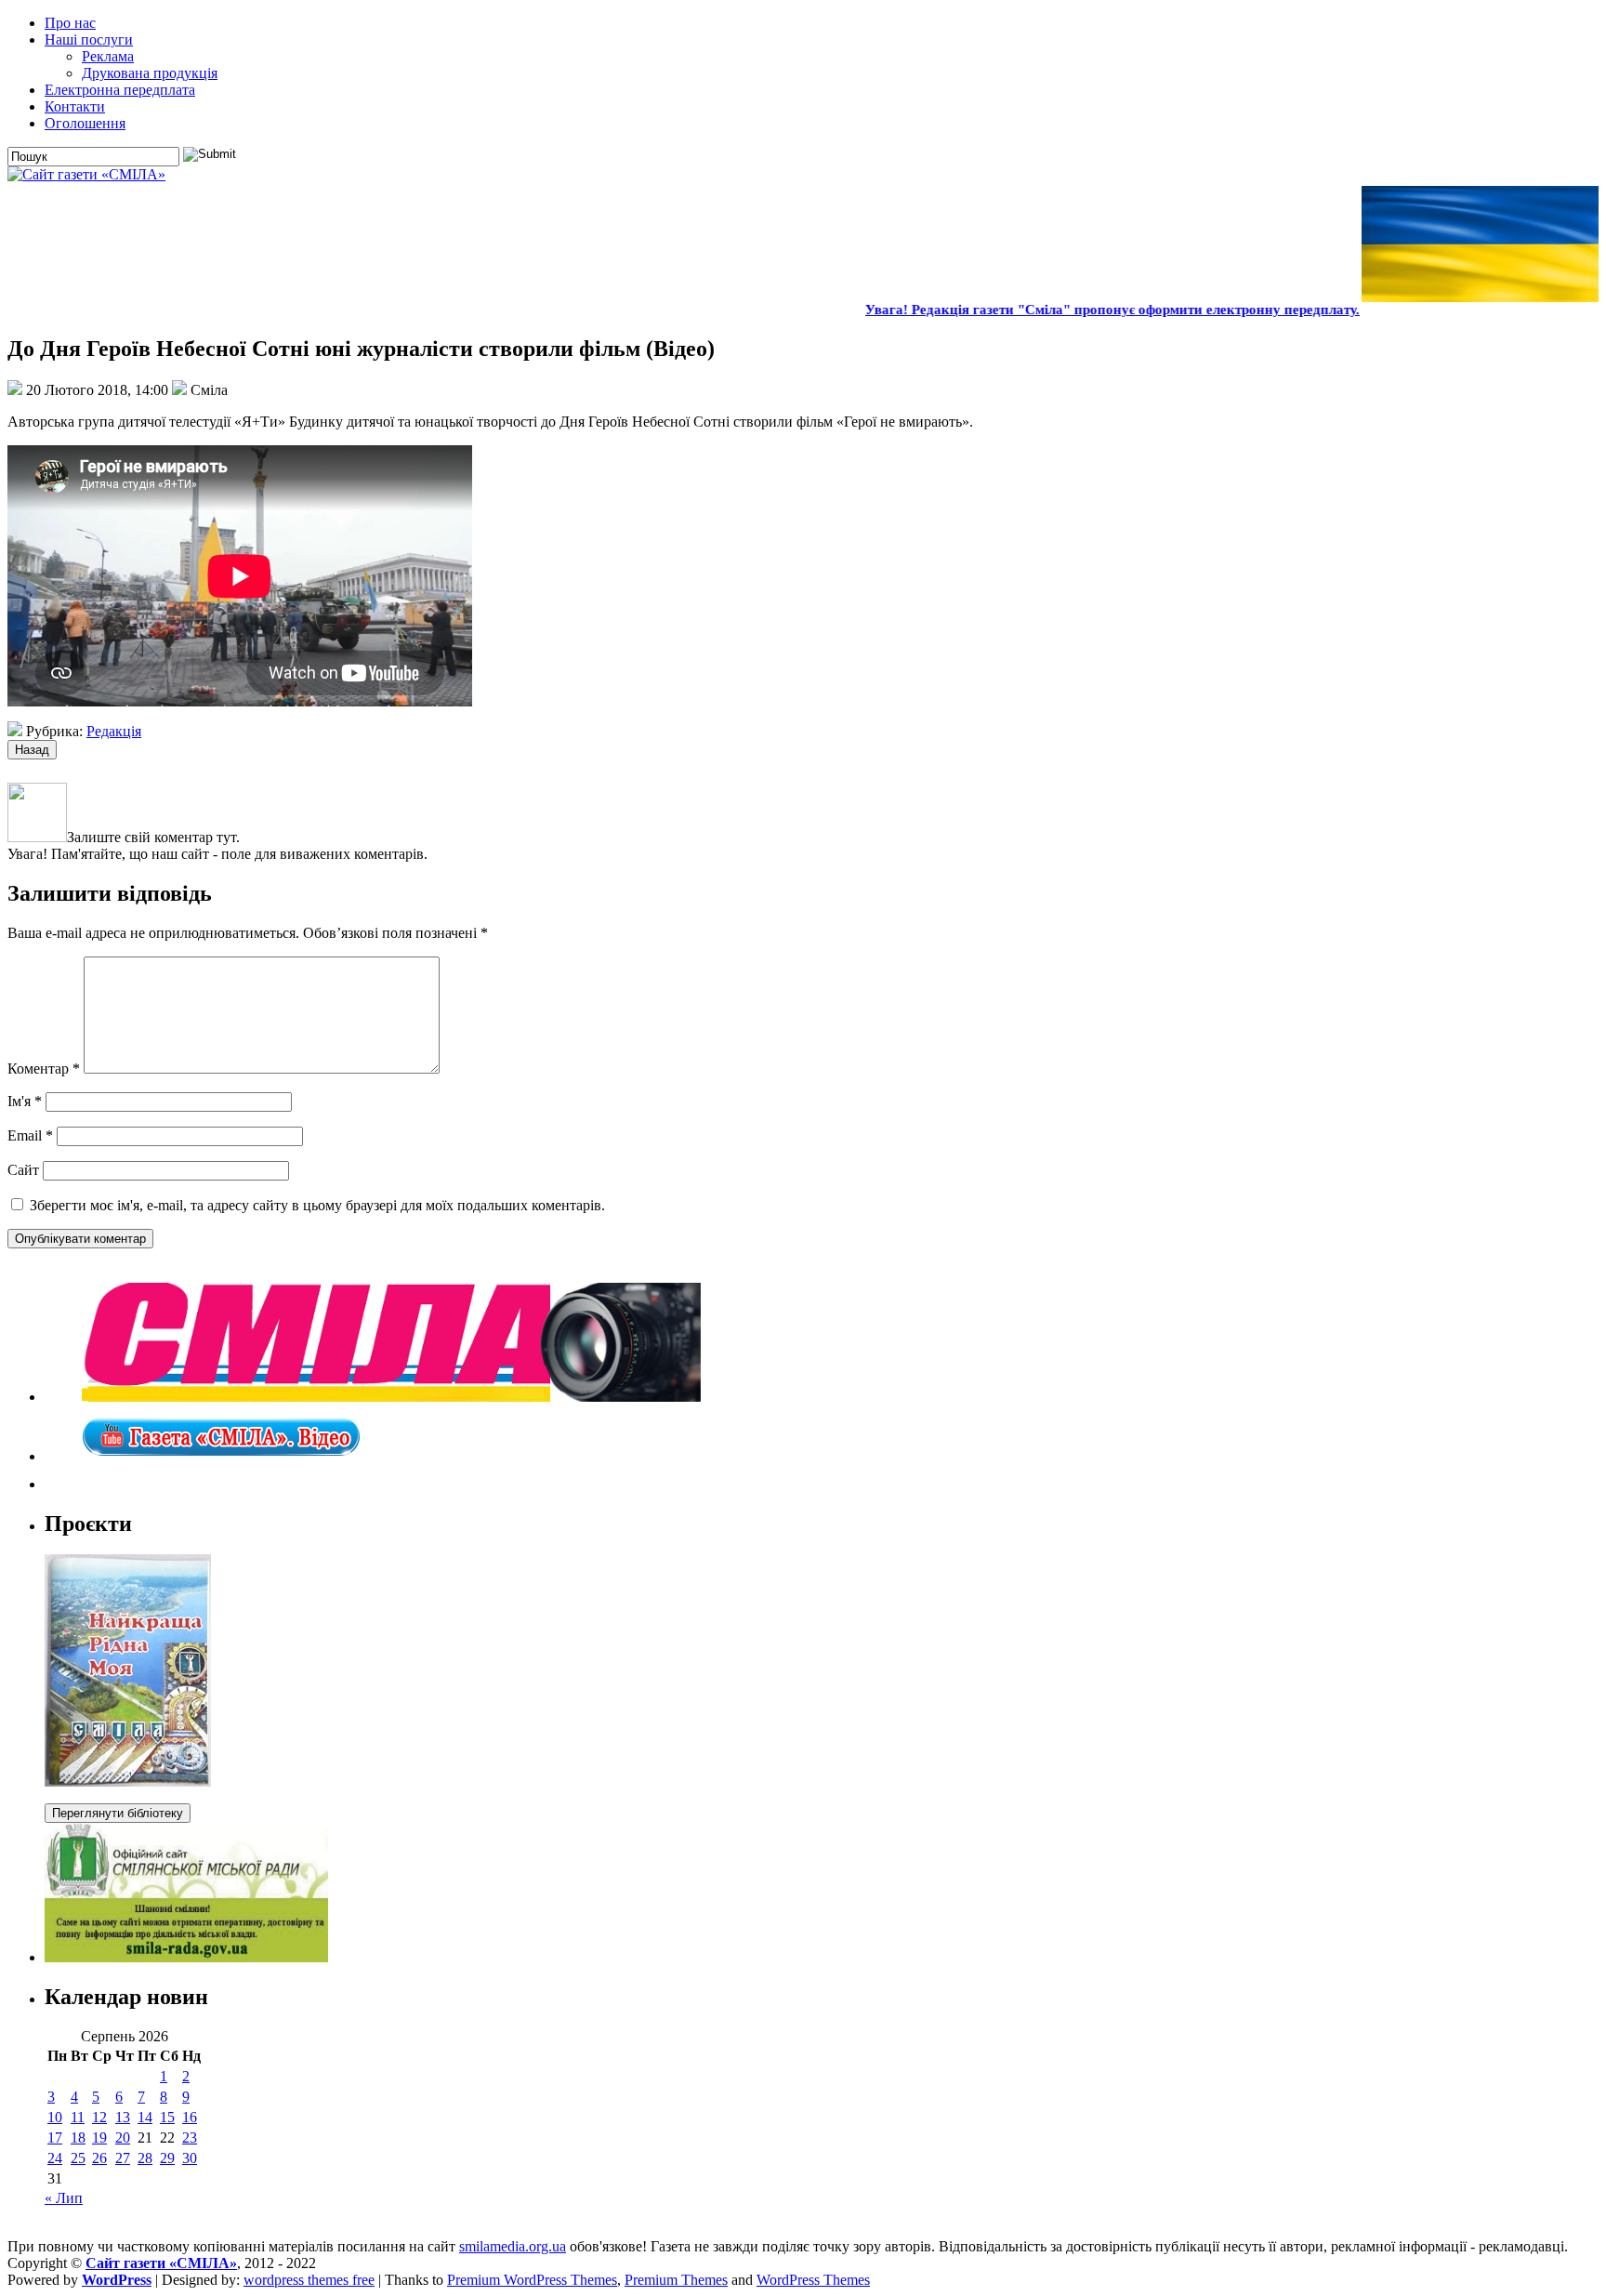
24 (55, 2158)
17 (55, 2138)
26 (99, 2158)
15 (167, 2117)
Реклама (108, 56)
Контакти (75, 106)
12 (99, 2117)
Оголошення (85, 123)
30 (190, 2158)
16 (190, 2117)
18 (78, 2138)
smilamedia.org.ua (513, 2246)
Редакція (114, 731)
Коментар (44, 1069)
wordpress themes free (309, 2280)
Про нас (70, 23)
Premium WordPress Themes (532, 2280)
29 (167, 2158)
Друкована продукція (150, 73)
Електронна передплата (120, 90)
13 (123, 2117)
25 (78, 2158)
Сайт (23, 1170)
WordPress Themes (813, 2280)
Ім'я (25, 1101)
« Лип (64, 2198)
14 (145, 2117)
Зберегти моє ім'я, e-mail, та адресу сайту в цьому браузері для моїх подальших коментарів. (317, 1205)
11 (78, 2117)
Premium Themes (676, 2280)
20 (123, 2138)
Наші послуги (89, 40)
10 (55, 2117)
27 (123, 2158)
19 (99, 2138)
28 (145, 2158)
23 (190, 2138)
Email (30, 1135)
